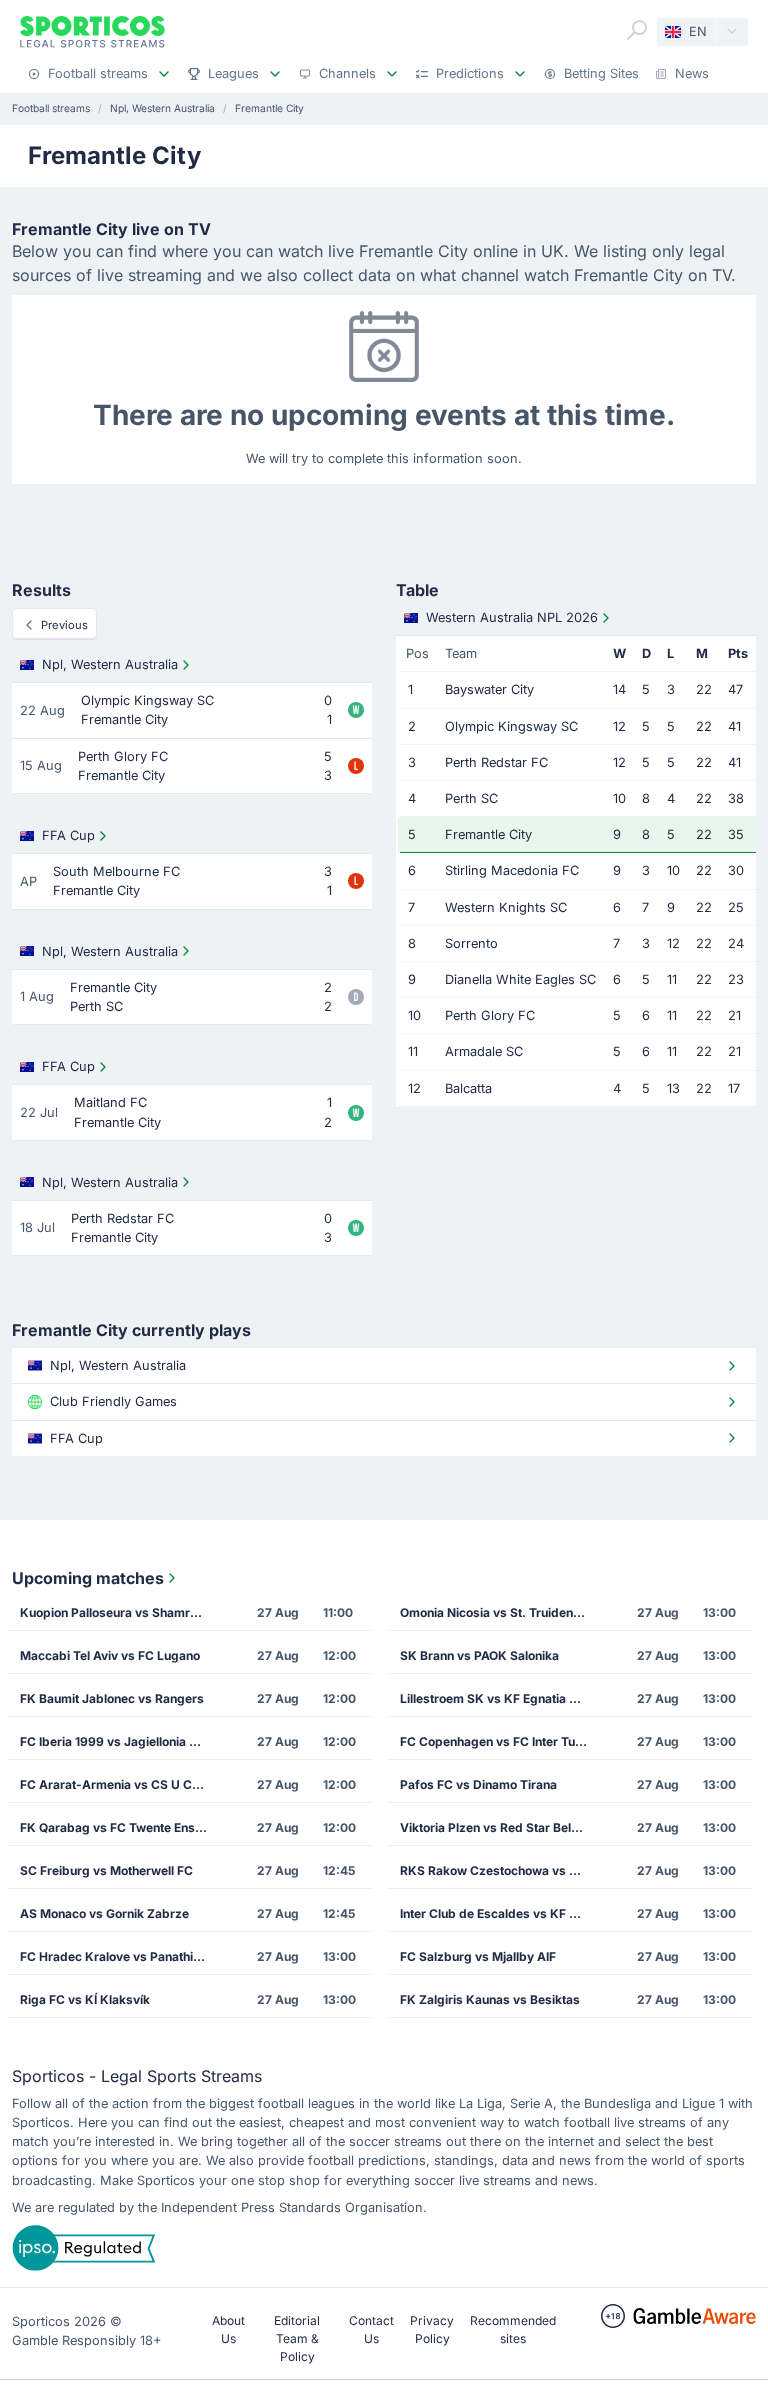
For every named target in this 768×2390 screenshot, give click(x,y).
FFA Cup (68, 835)
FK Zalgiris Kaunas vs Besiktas (490, 1999)
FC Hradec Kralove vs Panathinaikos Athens (120, 1956)
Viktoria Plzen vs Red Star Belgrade (500, 1827)
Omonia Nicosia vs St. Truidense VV (500, 1612)
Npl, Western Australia (110, 664)
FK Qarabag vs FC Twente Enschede (120, 1827)
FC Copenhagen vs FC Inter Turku (497, 1741)
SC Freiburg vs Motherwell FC (106, 1870)
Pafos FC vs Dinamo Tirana (478, 1784)
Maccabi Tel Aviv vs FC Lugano (110, 1655)
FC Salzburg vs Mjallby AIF (478, 1956)
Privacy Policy (432, 2329)
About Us (228, 2329)
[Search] (637, 30)
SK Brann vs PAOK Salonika (479, 1655)
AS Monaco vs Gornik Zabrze (104, 1913)
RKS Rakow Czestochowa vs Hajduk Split (500, 1870)
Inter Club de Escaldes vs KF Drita (498, 1913)
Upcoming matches (88, 1578)
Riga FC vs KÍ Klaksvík (85, 1999)
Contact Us (371, 2329)
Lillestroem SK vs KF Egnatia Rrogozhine (500, 1698)
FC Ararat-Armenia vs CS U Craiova (120, 1784)
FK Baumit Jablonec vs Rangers (112, 1698)
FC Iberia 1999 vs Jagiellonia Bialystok (120, 1741)
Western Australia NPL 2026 (512, 617)
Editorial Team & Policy (297, 2338)
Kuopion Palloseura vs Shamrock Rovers (120, 1612)
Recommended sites (513, 2329)
